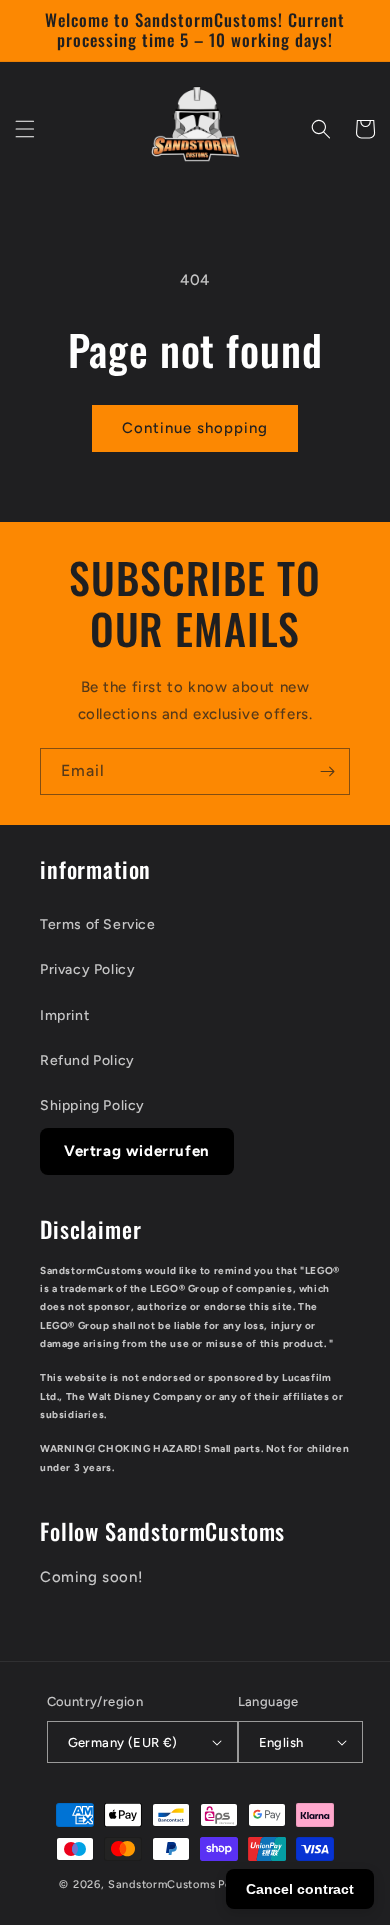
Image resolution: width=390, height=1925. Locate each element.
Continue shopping (195, 428)
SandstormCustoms (161, 1884)
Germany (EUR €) (123, 1742)
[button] (25, 129)
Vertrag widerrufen (137, 1151)
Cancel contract (300, 1889)
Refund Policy (87, 1060)
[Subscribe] (327, 771)
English (281, 1742)
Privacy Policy (87, 969)
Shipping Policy (92, 1105)
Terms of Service (98, 924)
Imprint (64, 1015)
